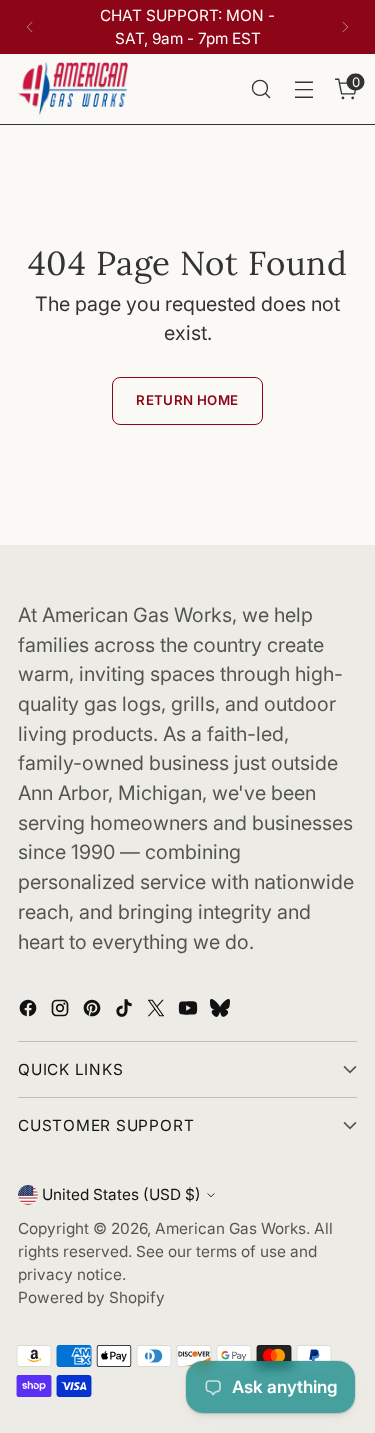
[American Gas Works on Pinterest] (94, 1012)
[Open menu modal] (303, 89)
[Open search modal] (260, 89)
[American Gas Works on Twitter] (158, 1012)
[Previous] (30, 27)
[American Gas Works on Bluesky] (222, 1012)
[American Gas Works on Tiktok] (126, 1012)
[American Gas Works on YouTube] (190, 1012)
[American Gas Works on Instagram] (62, 1012)
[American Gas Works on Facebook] (30, 1012)
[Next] (345, 27)
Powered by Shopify (91, 1297)
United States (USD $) (121, 1194)
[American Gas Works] (73, 89)
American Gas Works (230, 1228)
